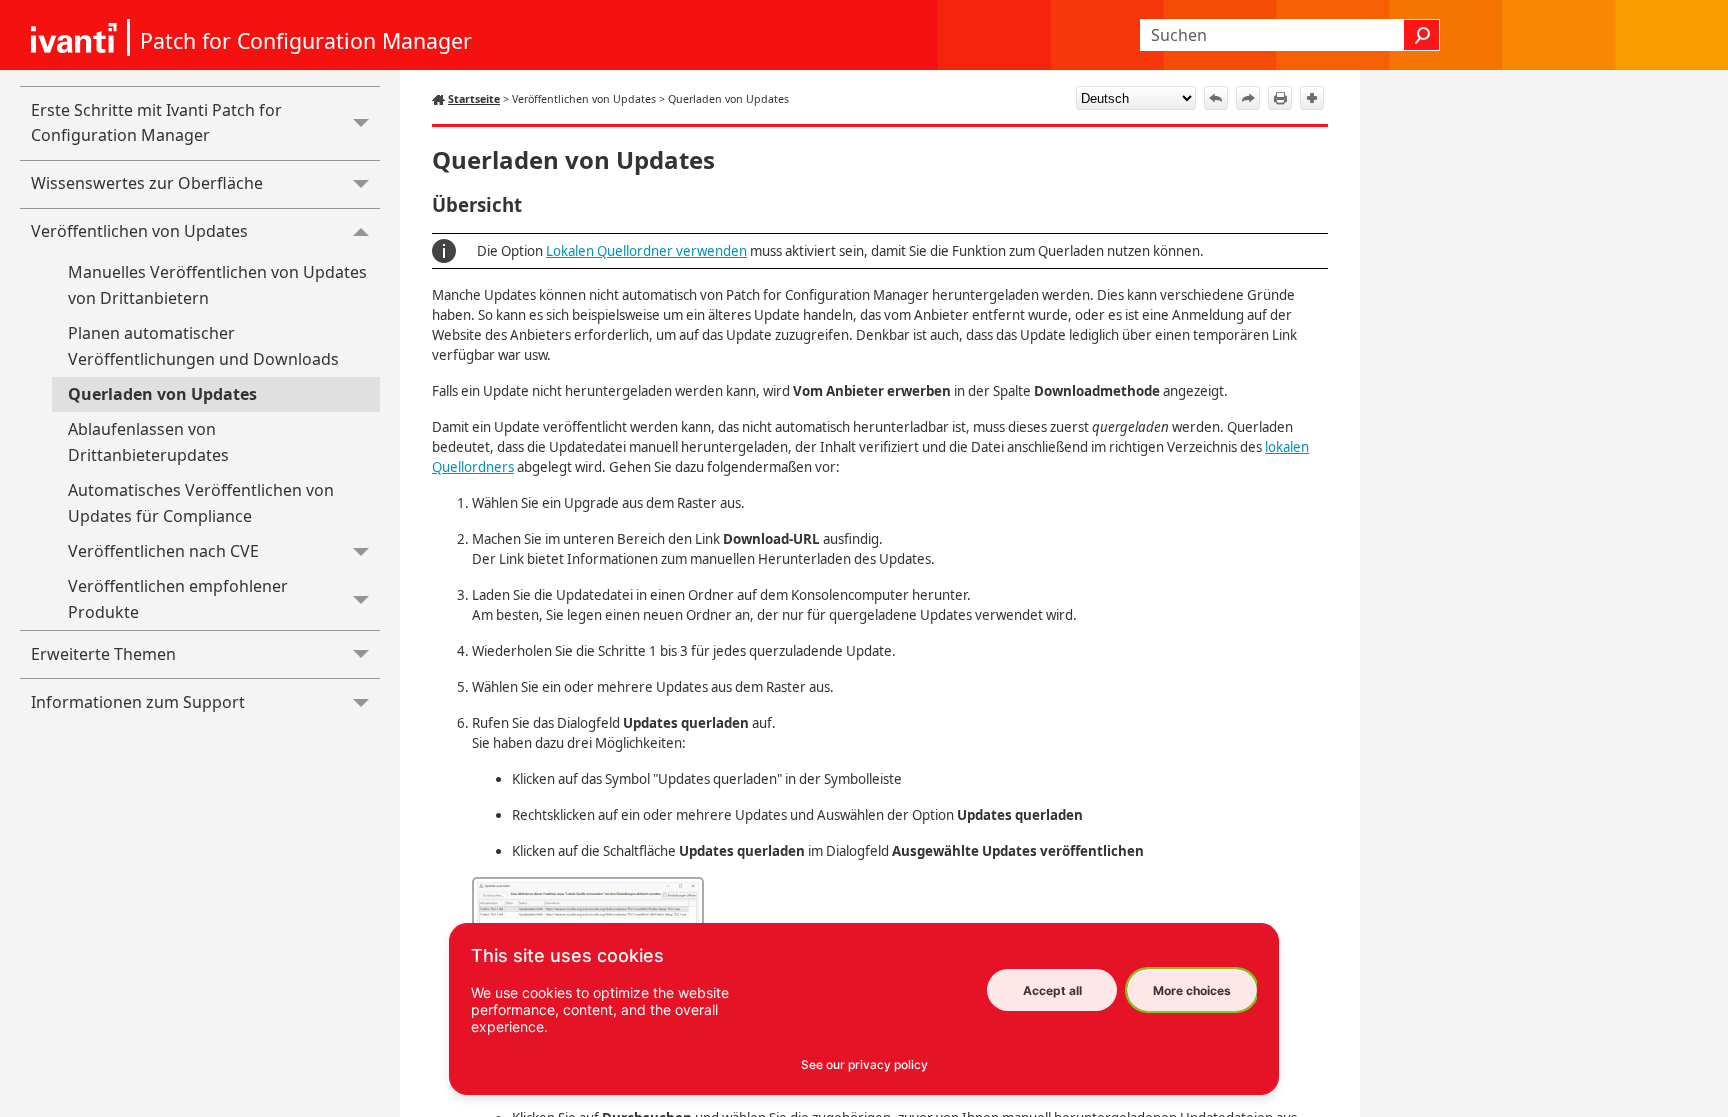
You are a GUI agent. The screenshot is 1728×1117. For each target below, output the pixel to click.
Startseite (474, 99)
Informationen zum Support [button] (138, 702)
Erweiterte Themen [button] (103, 654)
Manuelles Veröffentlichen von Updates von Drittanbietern (217, 285)
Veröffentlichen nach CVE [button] (163, 551)
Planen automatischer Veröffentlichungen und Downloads (203, 346)
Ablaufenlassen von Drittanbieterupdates (148, 442)
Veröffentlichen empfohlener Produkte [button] (178, 599)
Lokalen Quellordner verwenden (646, 251)
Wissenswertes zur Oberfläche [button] (147, 183)
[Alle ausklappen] (1312, 98)
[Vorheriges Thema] (1216, 98)
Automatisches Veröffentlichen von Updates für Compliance (201, 503)
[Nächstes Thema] (1248, 98)
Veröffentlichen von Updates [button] (139, 231)
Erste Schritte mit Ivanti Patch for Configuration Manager (156, 123)
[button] (1422, 35)
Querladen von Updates (162, 394)
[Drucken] (1280, 98)
